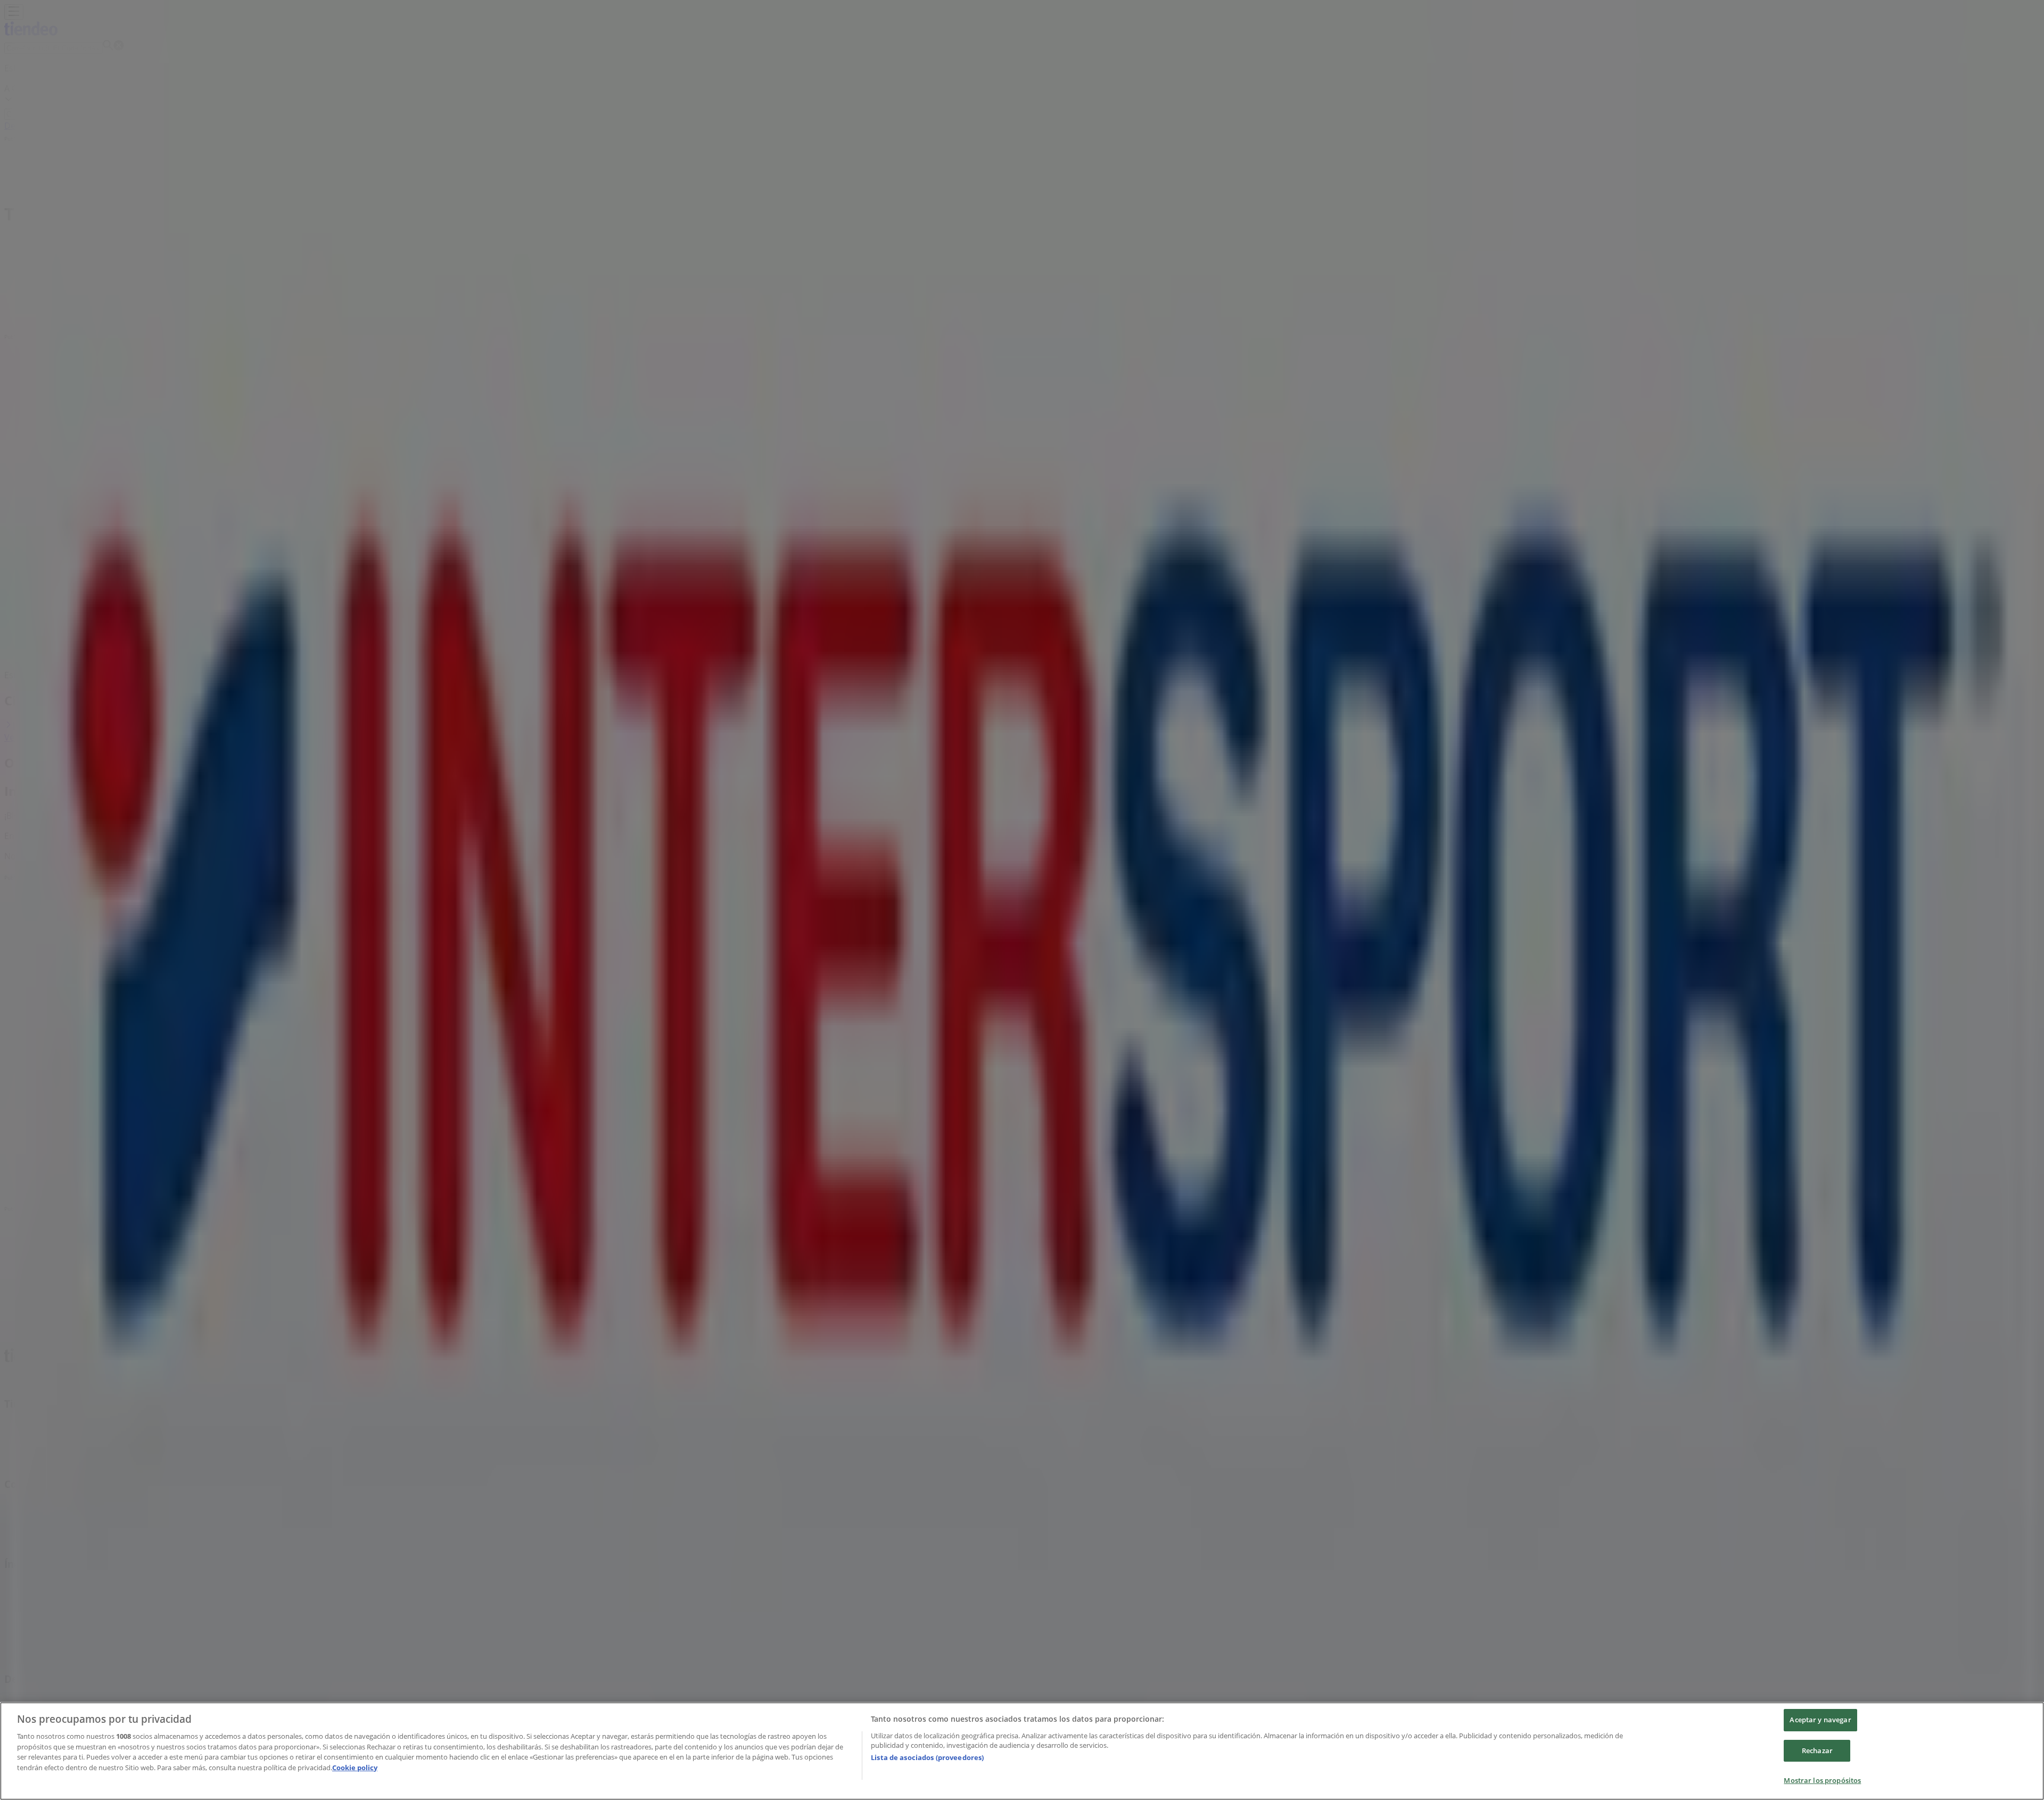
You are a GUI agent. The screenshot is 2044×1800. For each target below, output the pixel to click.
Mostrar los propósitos (1822, 1780)
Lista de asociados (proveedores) (927, 1757)
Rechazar (1817, 1750)
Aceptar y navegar (1820, 1720)
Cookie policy (355, 1768)
